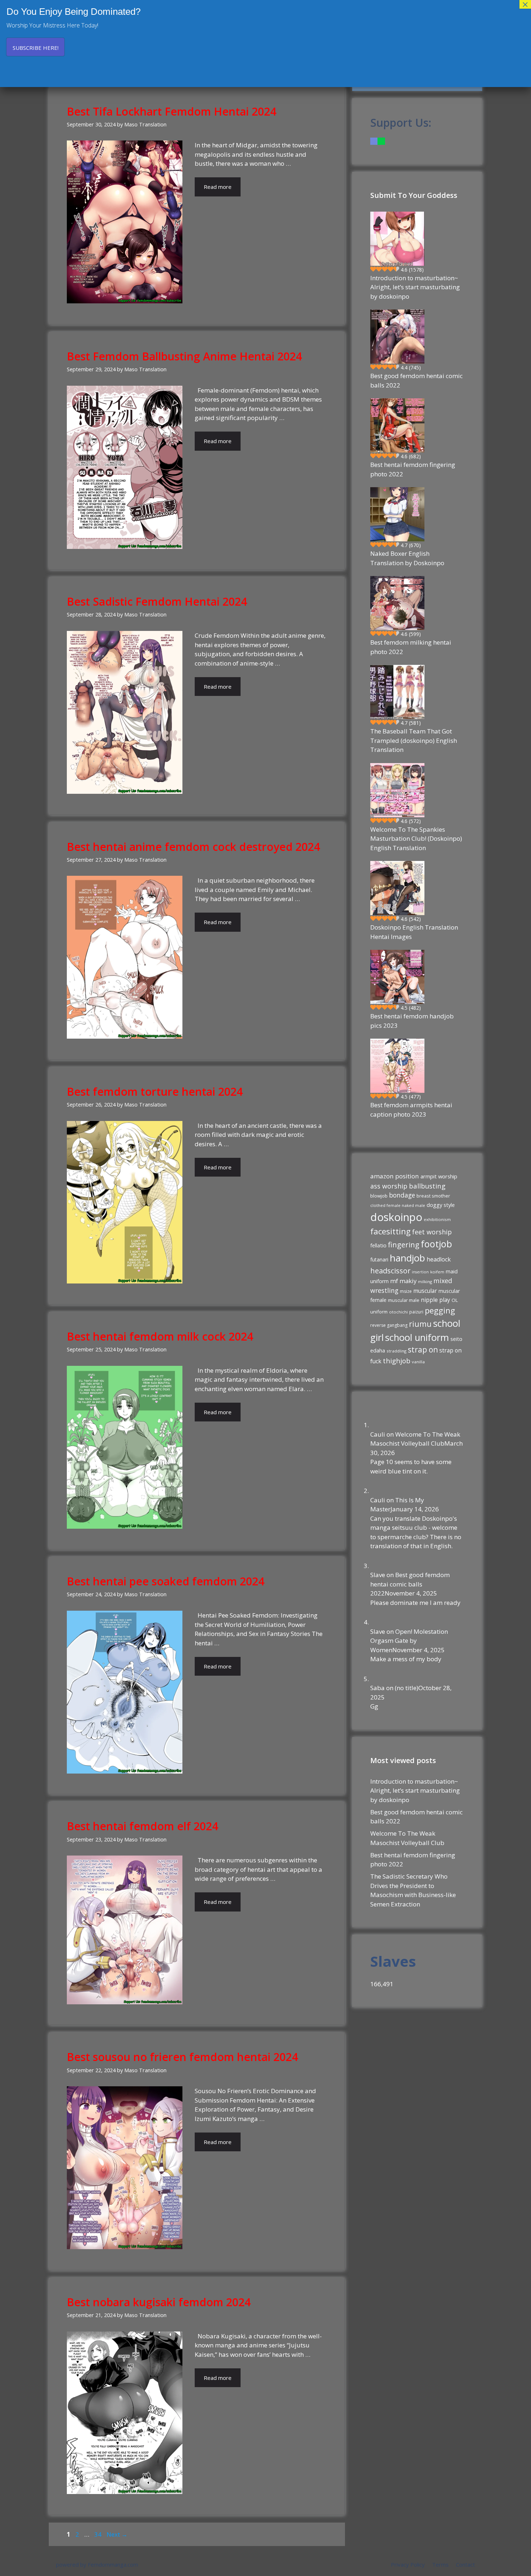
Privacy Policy (408, 2564)
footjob (436, 1244)
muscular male (404, 1300)
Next (117, 2534)
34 (99, 2534)
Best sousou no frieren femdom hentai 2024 (182, 2057)
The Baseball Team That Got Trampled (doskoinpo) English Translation (414, 740)
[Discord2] (374, 141)
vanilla (418, 1362)
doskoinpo (396, 1217)
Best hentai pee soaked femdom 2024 (166, 1581)
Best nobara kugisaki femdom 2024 (159, 2302)
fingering (404, 1244)
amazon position (395, 1176)
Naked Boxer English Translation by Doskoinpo (407, 558)
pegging (440, 1310)
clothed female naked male (398, 1205)
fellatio (378, 1245)
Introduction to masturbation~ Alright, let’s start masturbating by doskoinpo (415, 287)
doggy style (441, 1205)
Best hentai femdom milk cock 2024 (160, 1336)
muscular (425, 1291)
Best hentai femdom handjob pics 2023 (412, 1021)
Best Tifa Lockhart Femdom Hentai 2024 (172, 111)
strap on (423, 1350)
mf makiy (403, 1281)
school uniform (417, 1337)
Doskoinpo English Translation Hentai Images (414, 932)
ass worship (389, 1186)
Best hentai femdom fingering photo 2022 (413, 469)
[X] (381, 141)
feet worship (432, 1232)
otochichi (398, 1312)
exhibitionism (437, 1219)
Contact (465, 2564)
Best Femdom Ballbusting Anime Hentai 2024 (184, 356)
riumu (420, 1324)
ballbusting (427, 1186)
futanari (379, 1259)
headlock (439, 1259)
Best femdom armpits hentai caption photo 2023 (411, 1110)
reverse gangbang (389, 1325)
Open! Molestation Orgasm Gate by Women (409, 1641)
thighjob (397, 1361)
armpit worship (439, 1176)
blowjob (379, 1196)
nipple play (435, 1300)
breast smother (433, 1196)
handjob (407, 1258)
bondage (402, 1195)
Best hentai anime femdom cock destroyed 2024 (193, 847)
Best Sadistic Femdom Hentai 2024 (157, 601)
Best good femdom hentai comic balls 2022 (416, 380)
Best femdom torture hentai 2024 (155, 1092)
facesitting (390, 1231)
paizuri (416, 1312)
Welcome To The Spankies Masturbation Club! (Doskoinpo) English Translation (416, 839)
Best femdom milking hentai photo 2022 (411, 647)
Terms (440, 2564)
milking (425, 1281)
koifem (437, 1272)
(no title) (407, 1688)
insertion (420, 1272)
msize (406, 1291)
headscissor (390, 1271)
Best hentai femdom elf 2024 (143, 1826)
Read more (218, 187)
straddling (396, 1351)
